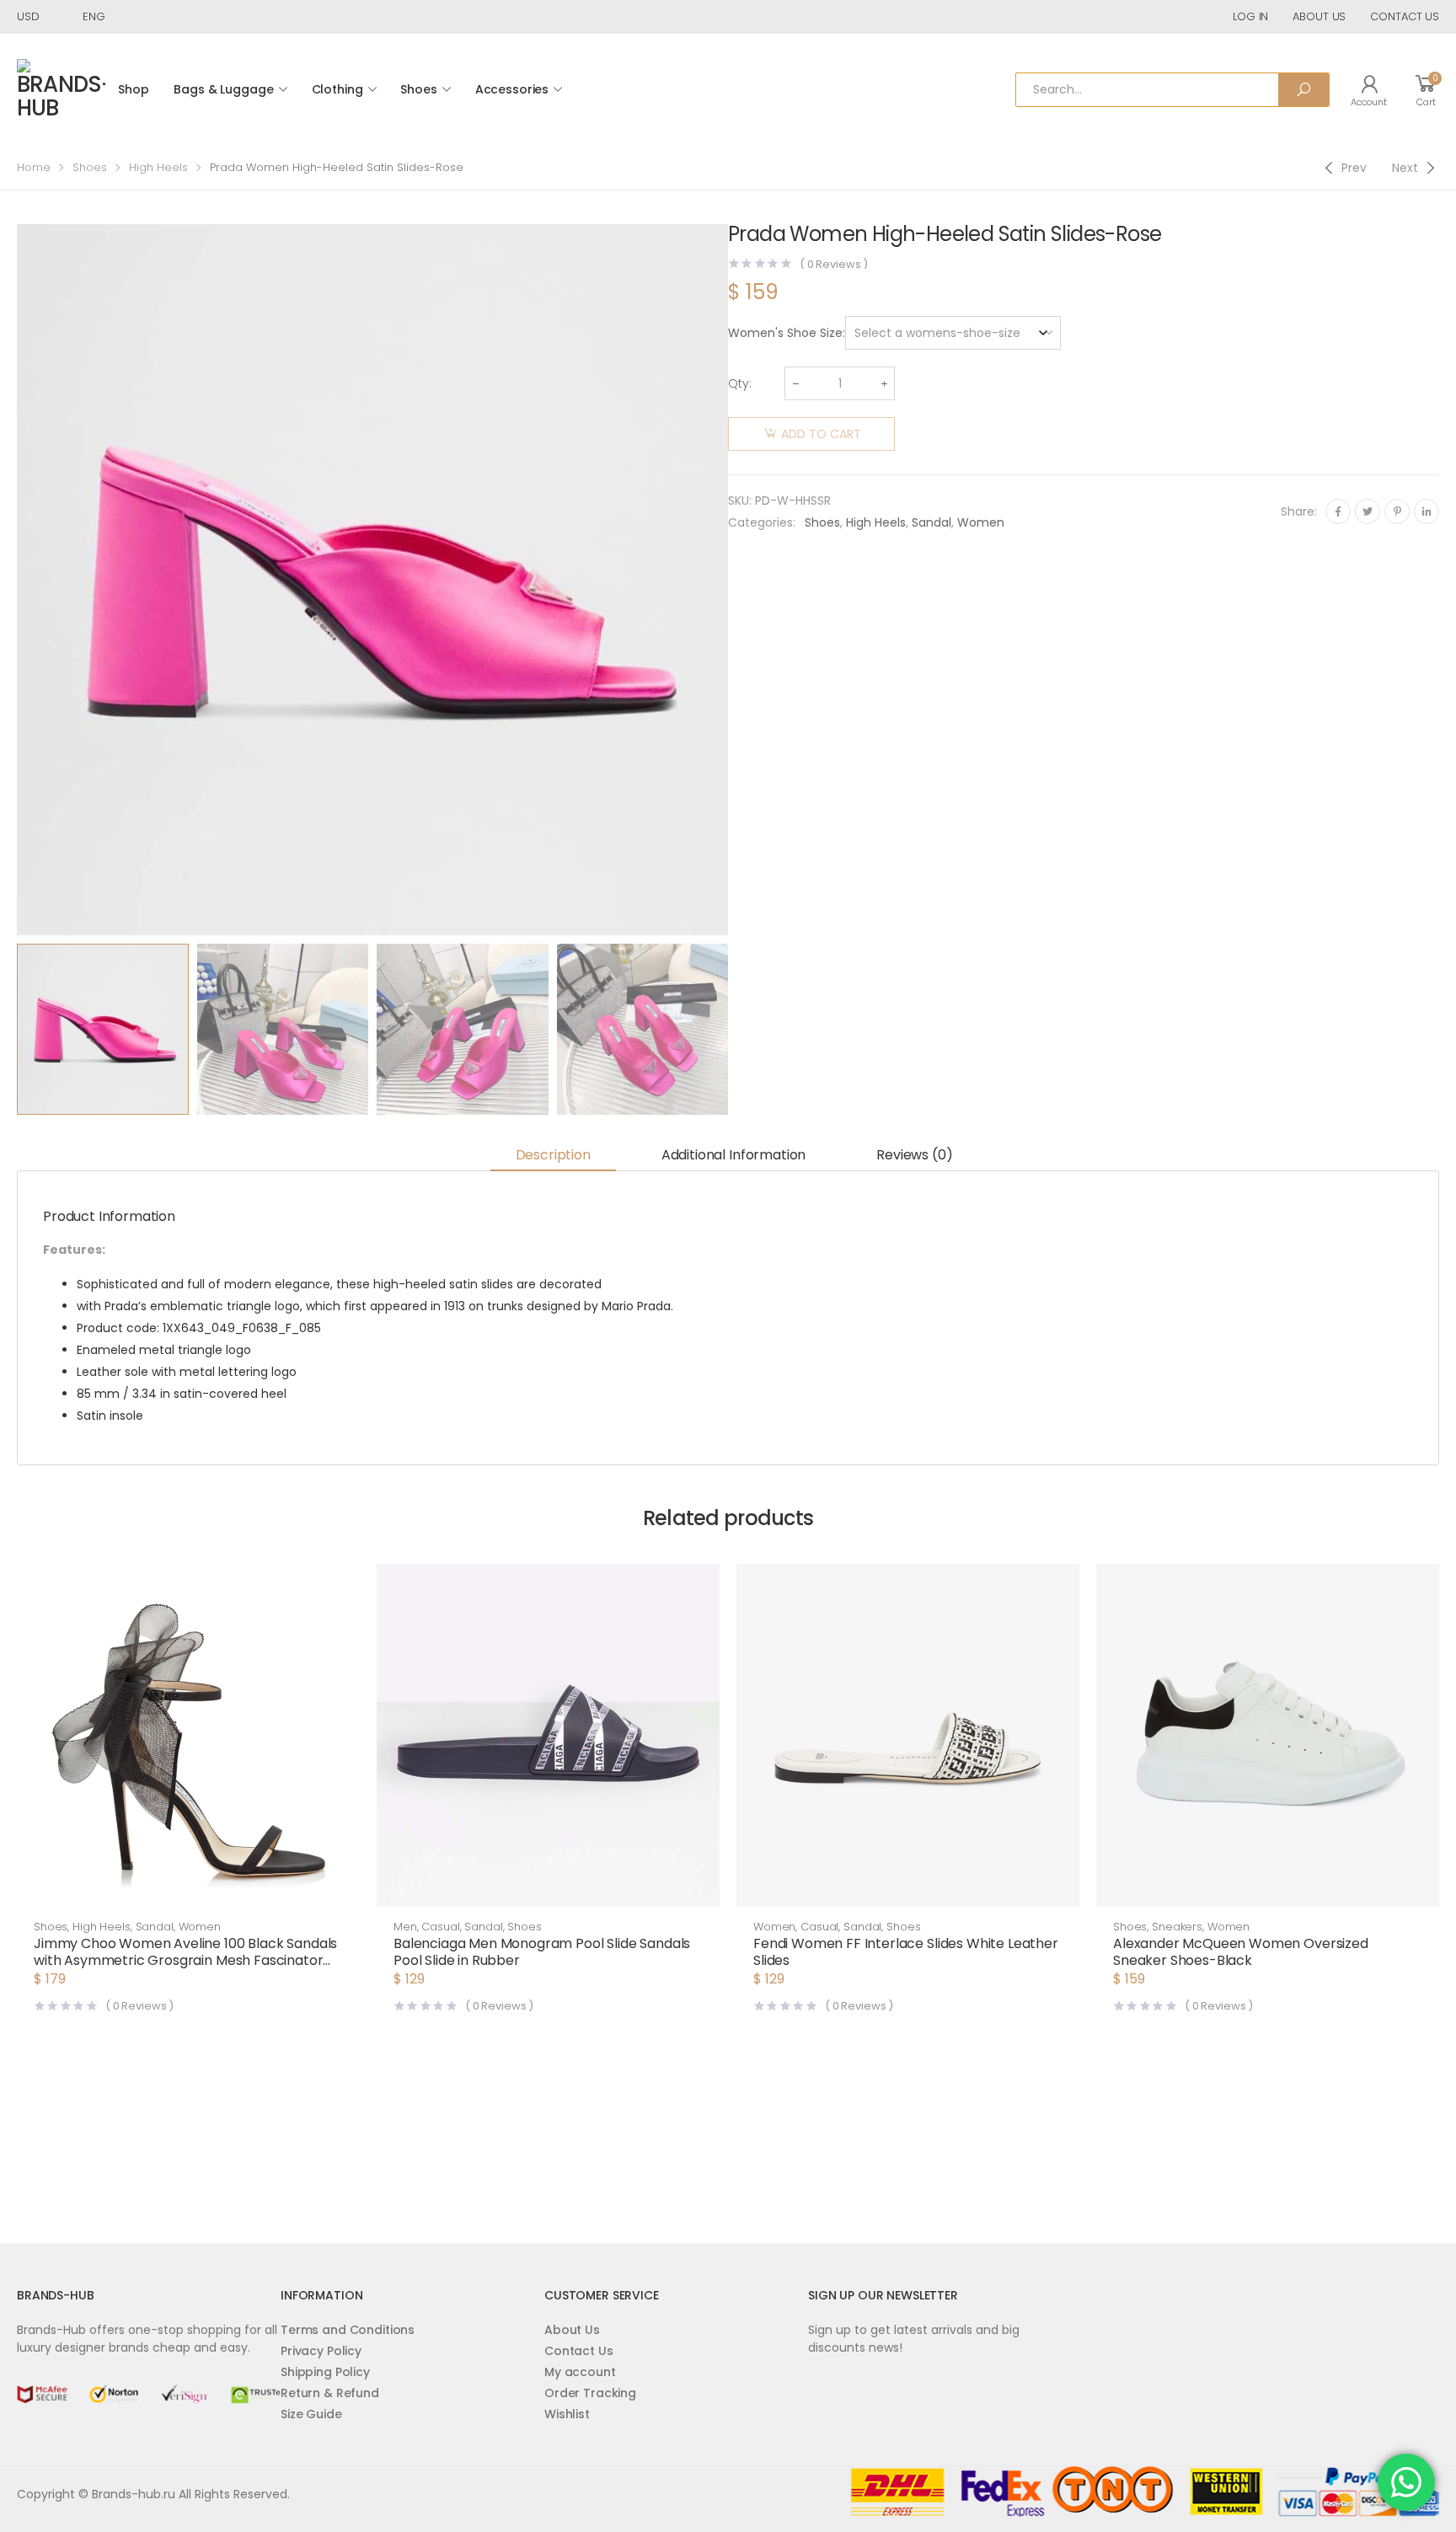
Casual (440, 1927)
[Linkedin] (1427, 511)
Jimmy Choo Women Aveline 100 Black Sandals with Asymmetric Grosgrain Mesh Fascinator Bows (185, 1960)
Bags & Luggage (223, 89)
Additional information (733, 1155)
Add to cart (821, 434)
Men (405, 1927)
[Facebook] (1338, 511)
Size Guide (311, 2414)
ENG (94, 16)
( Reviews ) (834, 264)
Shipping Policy (325, 2372)
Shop (133, 89)
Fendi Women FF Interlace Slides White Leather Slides (906, 1952)
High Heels (158, 167)
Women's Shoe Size (785, 333)
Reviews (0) (914, 1155)
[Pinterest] (1397, 511)
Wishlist (567, 2414)
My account (580, 2372)
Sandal (931, 522)
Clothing (337, 89)
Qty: (740, 383)
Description (553, 1155)
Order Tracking (590, 2393)
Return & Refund (330, 2393)
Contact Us (579, 2351)
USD (28, 16)
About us (1319, 16)
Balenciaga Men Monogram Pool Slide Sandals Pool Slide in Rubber (542, 1952)
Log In (1250, 16)
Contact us (1405, 16)
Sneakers (1177, 1927)
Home (34, 167)
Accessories (512, 89)
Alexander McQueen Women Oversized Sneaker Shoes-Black (1241, 1952)
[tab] (553, 1156)
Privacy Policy (321, 2351)
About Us (572, 2330)
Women (981, 522)
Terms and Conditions (348, 2330)
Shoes (418, 89)
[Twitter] (1368, 511)
